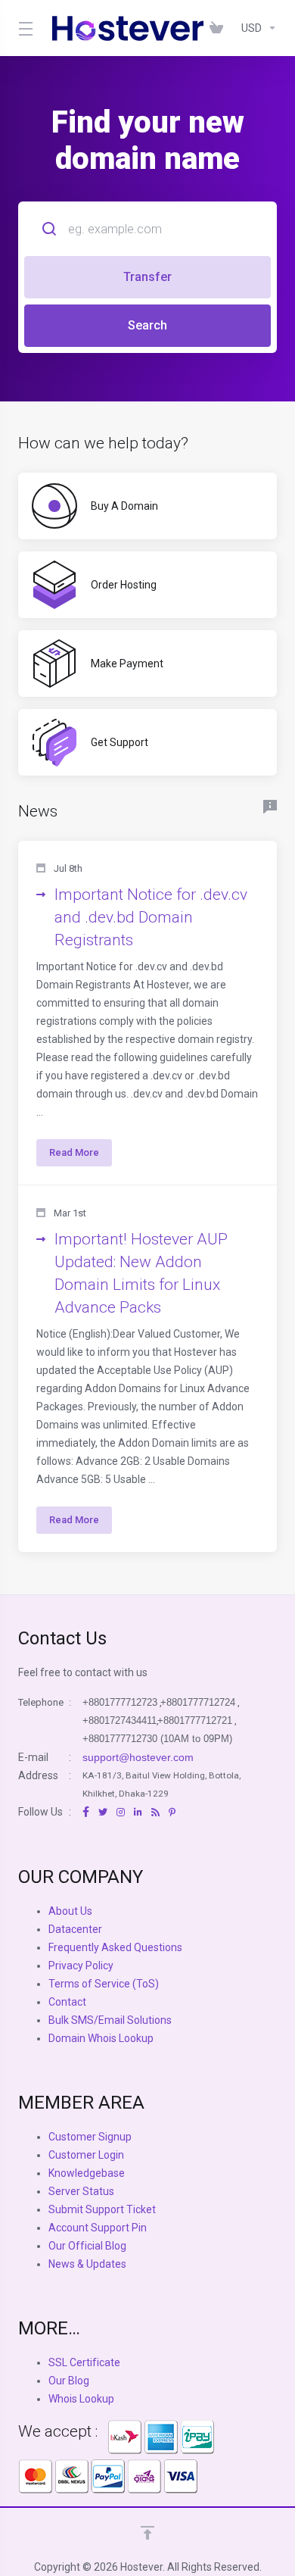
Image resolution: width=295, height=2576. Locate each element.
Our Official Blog (87, 2246)
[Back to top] (147, 2533)
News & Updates (87, 2264)
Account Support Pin (98, 2228)
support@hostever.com (138, 1757)
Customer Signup (90, 2137)
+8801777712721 (195, 1720)
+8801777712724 (198, 1702)
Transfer (147, 277)
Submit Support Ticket (102, 2209)
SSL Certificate (84, 2362)
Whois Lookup (81, 2399)
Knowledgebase (87, 2173)
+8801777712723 (120, 1702)
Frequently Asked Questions (115, 1947)
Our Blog (69, 2381)
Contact (67, 2002)
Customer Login (86, 2155)
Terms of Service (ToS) (104, 1984)
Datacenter (75, 1929)
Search (147, 325)
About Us (70, 1911)
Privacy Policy (81, 1966)
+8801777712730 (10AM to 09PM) (157, 1739)
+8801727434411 (120, 1720)
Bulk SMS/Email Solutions (110, 2020)
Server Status (81, 2191)
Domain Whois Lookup (101, 2038)
